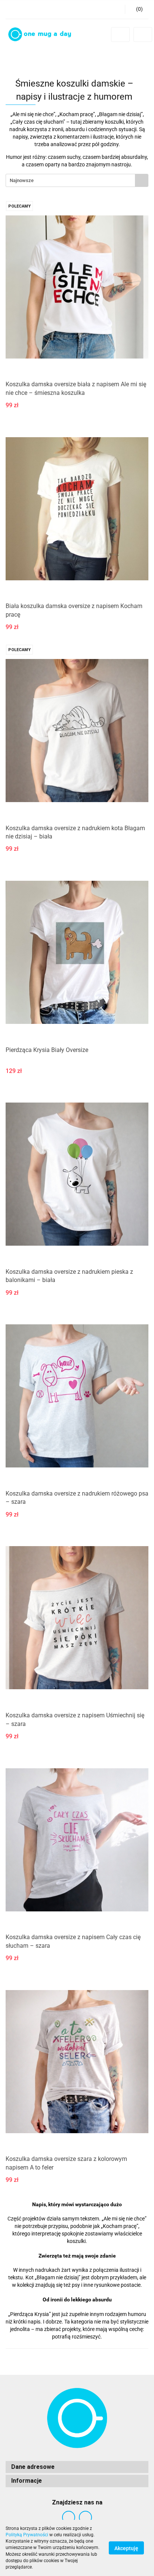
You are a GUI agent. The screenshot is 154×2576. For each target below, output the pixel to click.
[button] (137, 9)
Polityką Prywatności (27, 2535)
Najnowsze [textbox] (22, 180)
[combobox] (77, 180)
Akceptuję (126, 2548)
